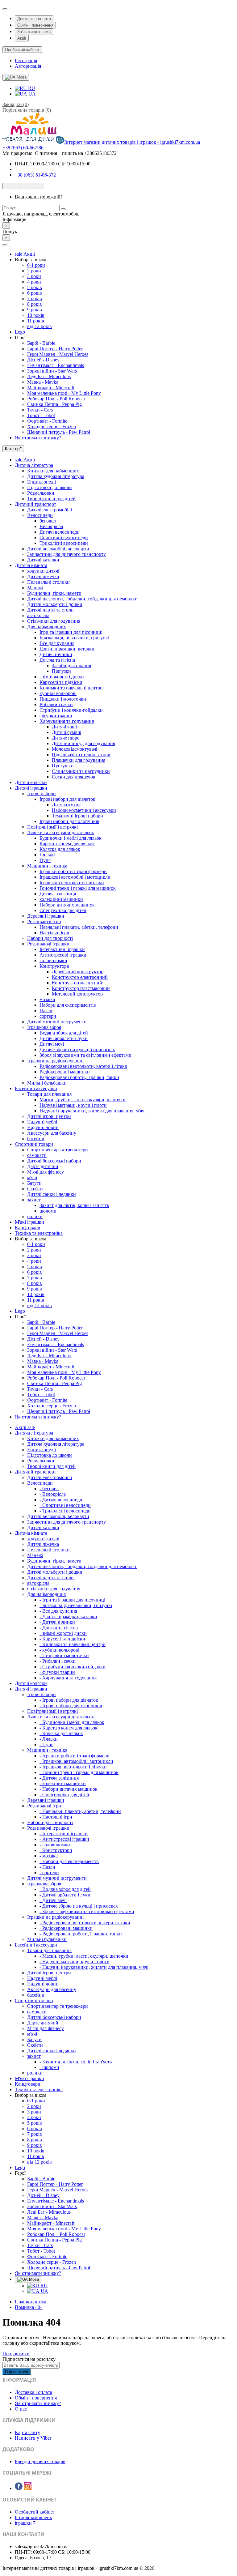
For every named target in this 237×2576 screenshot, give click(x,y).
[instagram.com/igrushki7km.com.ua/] (28, 2488)
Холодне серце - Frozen (52, 426)
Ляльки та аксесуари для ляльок (61, 832)
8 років (35, 304)
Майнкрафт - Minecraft (51, 388)
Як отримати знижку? (38, 438)
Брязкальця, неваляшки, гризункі (74, 638)
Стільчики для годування (54, 621)
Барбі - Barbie (41, 343)
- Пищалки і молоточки (64, 1655)
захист (34, 1200)
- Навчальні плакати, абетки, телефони (80, 1811)
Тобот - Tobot (41, 415)
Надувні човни (43, 1127)
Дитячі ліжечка (43, 576)
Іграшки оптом (31, 2302)
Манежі (35, 588)
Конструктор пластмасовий (81, 988)
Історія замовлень (33, 2517)
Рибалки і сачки (56, 704)
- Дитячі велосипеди (61, 1500)
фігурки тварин (56, 716)
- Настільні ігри (56, 1817)
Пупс (45, 860)
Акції (22, 38)
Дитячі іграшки (31, 788)
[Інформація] (5, 9)
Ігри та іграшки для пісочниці (71, 632)
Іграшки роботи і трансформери (73, 871)
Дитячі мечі (52, 1044)
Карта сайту (27, 2432)
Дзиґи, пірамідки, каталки (67, 649)
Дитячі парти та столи (50, 610)
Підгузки (61, 671)
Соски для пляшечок (74, 777)
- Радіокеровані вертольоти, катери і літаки (85, 1923)
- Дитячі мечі (53, 1900)
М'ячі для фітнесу (46, 1172)
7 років (35, 299)
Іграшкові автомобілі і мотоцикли (75, 877)
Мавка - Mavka (43, 382)
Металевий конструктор (77, 994)
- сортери (49, 1872)
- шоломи (49, 2067)
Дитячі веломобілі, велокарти (58, 549)
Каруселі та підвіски (61, 682)
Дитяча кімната (31, 565)
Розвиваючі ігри (44, 921)
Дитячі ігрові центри (49, 1116)
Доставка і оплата (34, 19)
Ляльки (47, 855)
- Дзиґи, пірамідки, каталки (68, 1616)
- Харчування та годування (68, 1678)
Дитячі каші (64, 727)
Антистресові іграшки (63, 955)
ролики (35, 1216)
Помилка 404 (29, 2307)
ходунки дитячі (43, 571)
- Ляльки (49, 1739)
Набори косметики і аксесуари (84, 810)
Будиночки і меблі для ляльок (71, 838)
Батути (34, 1183)
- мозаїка (49, 1856)
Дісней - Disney (43, 360)
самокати (37, 1155)
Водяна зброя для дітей (64, 1033)
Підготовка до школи (50, 487)
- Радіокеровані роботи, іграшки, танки (81, 1934)
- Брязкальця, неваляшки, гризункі (76, 1605)
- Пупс (46, 1744)
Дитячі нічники (56, 654)
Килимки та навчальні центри (71, 688)
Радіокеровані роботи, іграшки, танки (79, 1077)
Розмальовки (41, 493)
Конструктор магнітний (77, 983)
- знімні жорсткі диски (63, 1633)
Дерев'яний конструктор (78, 972)
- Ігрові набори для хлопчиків (71, 1706)
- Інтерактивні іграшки (64, 1834)
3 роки (34, 276)
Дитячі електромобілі (50, 510)
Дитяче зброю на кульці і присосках (77, 1049)
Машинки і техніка (47, 866)
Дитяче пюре (66, 738)
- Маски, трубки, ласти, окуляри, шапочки (84, 1956)
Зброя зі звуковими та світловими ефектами (85, 1055)
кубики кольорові (58, 693)
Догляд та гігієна (57, 660)
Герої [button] (20, 337)
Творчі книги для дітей (51, 499)
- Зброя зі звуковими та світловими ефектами (87, 1911)
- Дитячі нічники (57, 1622)
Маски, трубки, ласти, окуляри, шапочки (83, 1100)
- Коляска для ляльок (61, 1733)
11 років (36, 321)
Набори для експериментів (68, 1005)
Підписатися (17, 2372)
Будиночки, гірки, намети (54, 593)
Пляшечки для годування (79, 760)
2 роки (34, 271)
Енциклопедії (42, 482)
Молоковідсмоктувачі (75, 749)
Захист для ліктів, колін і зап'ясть (74, 1205)
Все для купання (57, 643)
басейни (36, 1139)
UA (31, 94)
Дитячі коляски (31, 782)
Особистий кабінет (35, 2512)
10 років (36, 315)
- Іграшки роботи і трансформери (75, 1756)
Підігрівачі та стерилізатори (81, 755)
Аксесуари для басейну (52, 1133)
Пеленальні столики (48, 582)
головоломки (53, 960)
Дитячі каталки (43, 560)
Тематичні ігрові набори (77, 816)
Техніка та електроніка (39, 1233)
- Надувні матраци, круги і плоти (75, 1962)
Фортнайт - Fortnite (47, 421)
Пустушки (63, 766)
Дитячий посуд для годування (83, 743)
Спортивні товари (34, 1144)
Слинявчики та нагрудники (81, 771)
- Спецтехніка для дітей (64, 1795)
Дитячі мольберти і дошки (55, 604)
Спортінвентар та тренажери (58, 1150)
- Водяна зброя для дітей (65, 1889)
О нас (21, 2409)
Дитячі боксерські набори (54, 1161)
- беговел (49, 1488)
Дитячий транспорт (35, 504)
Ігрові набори (42, 793)
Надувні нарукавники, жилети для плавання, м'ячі (93, 1111)
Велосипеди (40, 515)
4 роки (34, 282)
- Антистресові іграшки (64, 1839)
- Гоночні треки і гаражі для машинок (79, 1772)
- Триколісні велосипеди (65, 1511)
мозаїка (47, 999)
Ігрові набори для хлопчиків (69, 821)
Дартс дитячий (43, 1166)
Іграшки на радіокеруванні (55, 1061)
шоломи (48, 1211)
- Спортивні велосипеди (65, 1505)
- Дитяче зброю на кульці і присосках (79, 1906)
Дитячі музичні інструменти (57, 1022)
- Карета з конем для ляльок (69, 1728)
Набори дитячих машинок (67, 905)
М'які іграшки (29, 1222)
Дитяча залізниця (58, 894)
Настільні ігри (54, 933)
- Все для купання (58, 1611)
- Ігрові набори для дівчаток (69, 1700)
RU (31, 88)
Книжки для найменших (53, 471)
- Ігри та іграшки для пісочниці (72, 1600)
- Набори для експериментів (69, 1861)
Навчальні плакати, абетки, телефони (79, 927)
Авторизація (28, 66)
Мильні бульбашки (47, 1083)
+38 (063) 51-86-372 (35, 175)
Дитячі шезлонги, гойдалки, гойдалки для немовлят (82, 599)
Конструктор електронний (80, 977)
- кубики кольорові (59, 1650)
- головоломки (55, 1845)
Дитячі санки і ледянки (52, 1194)
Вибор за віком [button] (31, 260)
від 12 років (39, 326)
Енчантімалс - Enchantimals (56, 365)
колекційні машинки (61, 899)
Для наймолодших (47, 627)
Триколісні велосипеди (64, 543)
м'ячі (32, 1177)
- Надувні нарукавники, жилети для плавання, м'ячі (94, 1967)
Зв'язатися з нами (34, 32)
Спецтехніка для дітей (63, 910)
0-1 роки (36, 265)
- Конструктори (56, 1850)
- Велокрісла (53, 1494)
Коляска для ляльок (60, 849)
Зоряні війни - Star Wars (52, 371)
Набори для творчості (50, 938)
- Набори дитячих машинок (69, 1789)
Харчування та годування (67, 721)
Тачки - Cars (40, 410)
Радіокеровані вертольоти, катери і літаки (83, 1066)
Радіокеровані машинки (65, 1072)
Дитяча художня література (56, 476)
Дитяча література (34, 465)
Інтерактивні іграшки (62, 949)
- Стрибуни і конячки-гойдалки (73, 1667)
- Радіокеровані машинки (66, 1928)
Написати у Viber (33, 2438)
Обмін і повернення (35, 25)
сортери (48, 1016)
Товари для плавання (49, 1094)
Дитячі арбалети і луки (64, 1038)
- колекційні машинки (63, 1783)
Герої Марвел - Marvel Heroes (58, 354)
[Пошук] (63, 209)
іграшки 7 (25, 2523)
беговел (48, 521)
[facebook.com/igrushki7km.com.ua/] (19, 2488)
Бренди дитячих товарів (40, 2461)
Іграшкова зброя (44, 1027)
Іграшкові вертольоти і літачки (72, 883)
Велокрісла (51, 526)
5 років (35, 287)
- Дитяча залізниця (59, 1778)
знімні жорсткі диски (62, 677)
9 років (35, 310)
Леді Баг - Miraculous (49, 376)
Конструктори (54, 966)
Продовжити (16, 2354)
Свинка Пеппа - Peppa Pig (54, 404)
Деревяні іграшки (46, 916)
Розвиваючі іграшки (48, 944)
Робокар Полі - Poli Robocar (56, 399)
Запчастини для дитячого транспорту (67, 554)
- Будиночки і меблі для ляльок (72, 1722)
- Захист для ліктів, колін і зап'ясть (76, 2062)
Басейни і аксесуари (36, 1088)
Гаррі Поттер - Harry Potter (55, 349)
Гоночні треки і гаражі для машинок (78, 888)
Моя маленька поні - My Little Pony (64, 393)
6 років (35, 293)
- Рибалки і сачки (58, 1661)
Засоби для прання (71, 665)
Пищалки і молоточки (63, 699)
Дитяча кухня (66, 805)
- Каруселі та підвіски (62, 1639)
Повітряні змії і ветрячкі (52, 827)
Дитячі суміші (67, 732)
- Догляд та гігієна (59, 1628)
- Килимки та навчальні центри (73, 1644)
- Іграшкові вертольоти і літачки (73, 1767)
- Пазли (47, 1867)
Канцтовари (28, 1228)
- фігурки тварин (57, 1672)
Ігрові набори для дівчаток (67, 799)
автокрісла (38, 615)
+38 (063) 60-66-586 (23, 148)
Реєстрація (26, 60)
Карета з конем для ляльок (67, 844)
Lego (20, 332)
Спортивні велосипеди (64, 537)
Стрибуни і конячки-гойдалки (71, 710)
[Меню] (5, 245)
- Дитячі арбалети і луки (65, 1895)
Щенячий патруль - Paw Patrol (59, 432)
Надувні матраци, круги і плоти (73, 1105)
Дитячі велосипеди (60, 532)
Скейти (35, 1189)
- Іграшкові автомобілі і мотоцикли (76, 1761)
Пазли (46, 1011)
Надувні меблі (42, 1122)
